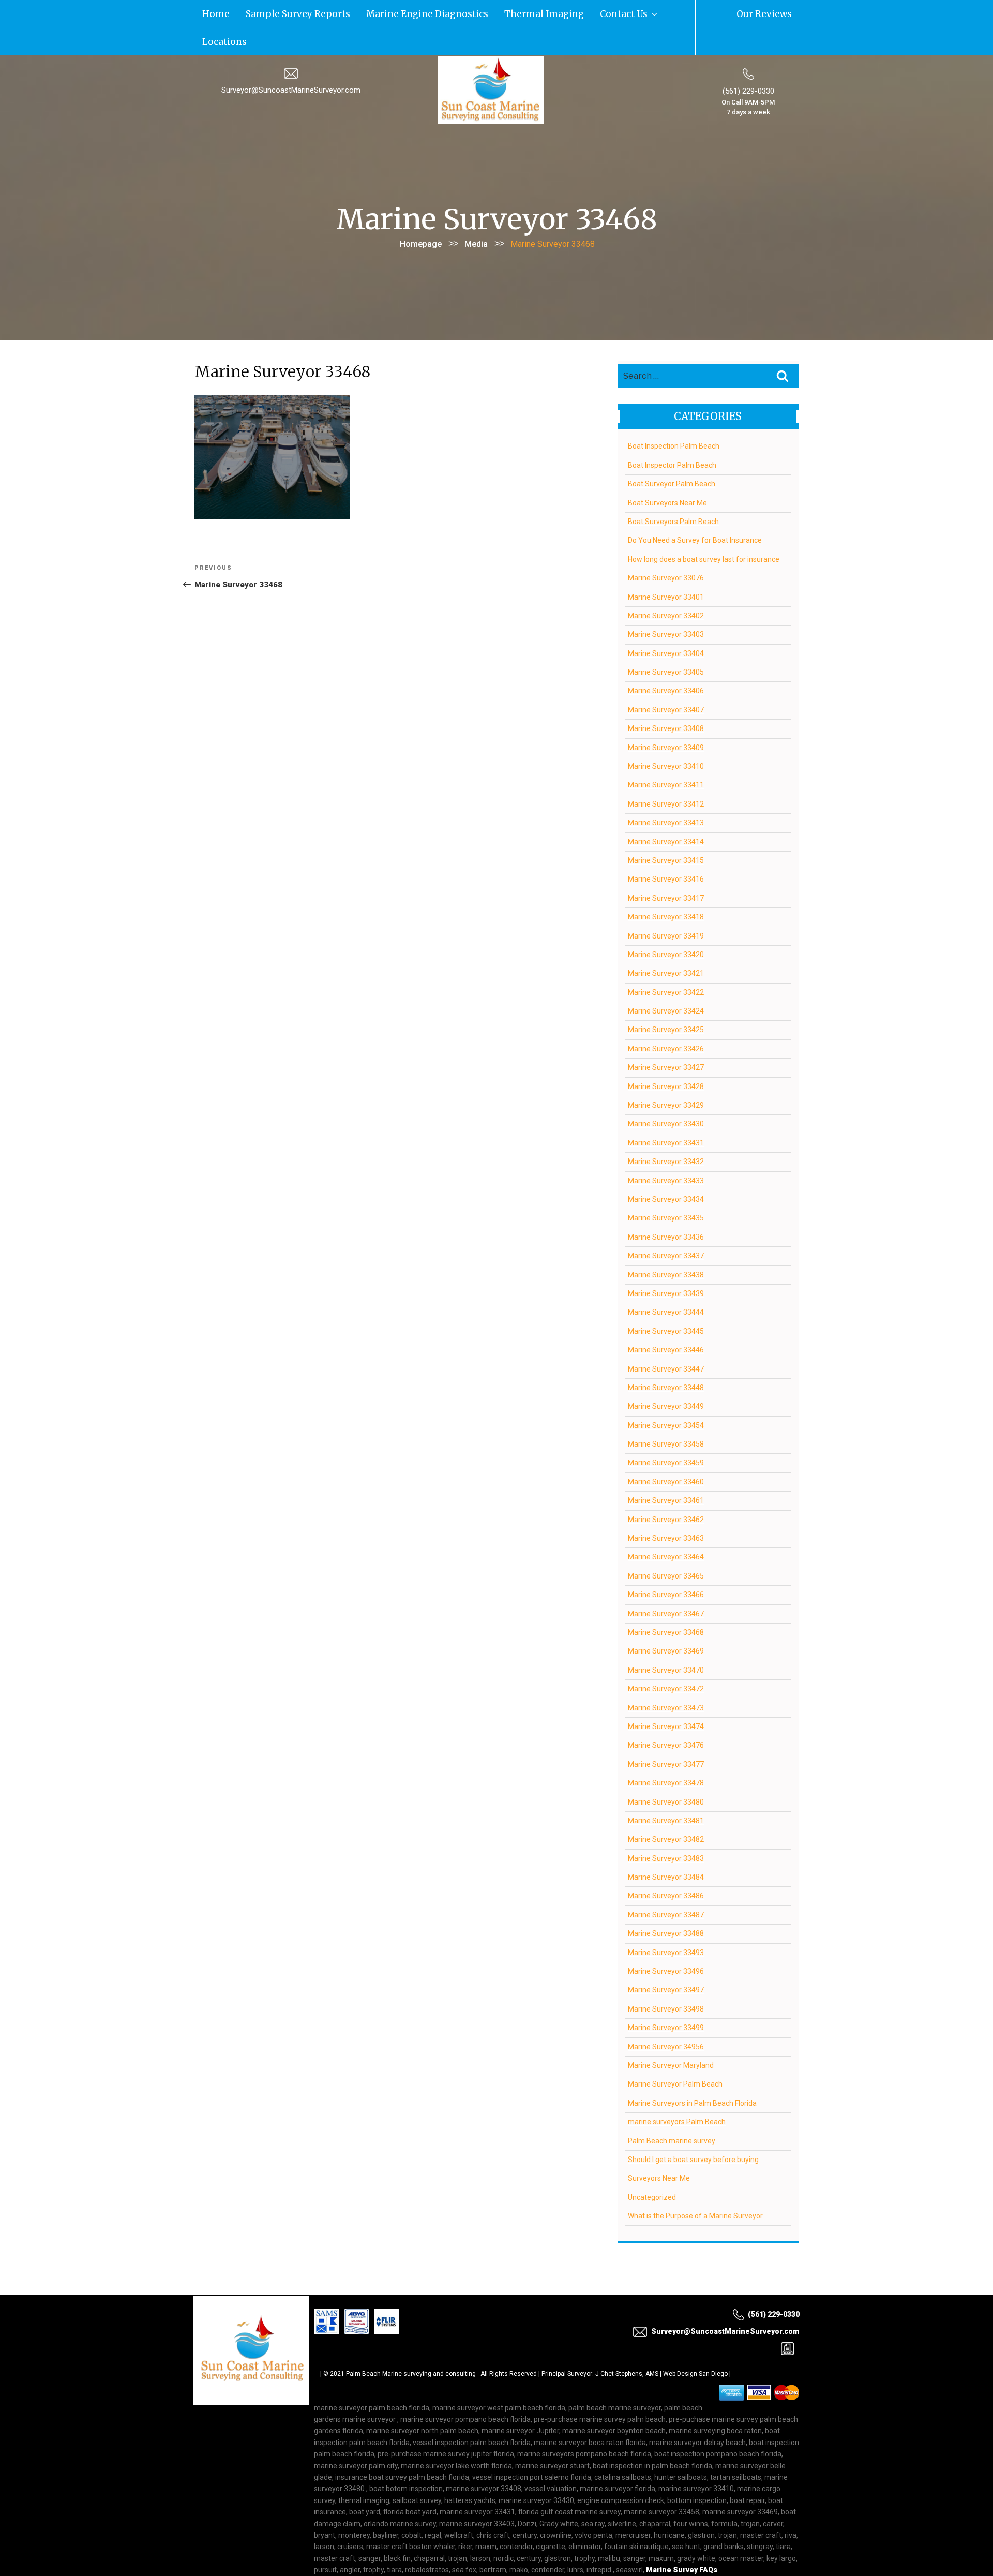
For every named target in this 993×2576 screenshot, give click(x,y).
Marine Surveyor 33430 (666, 1094)
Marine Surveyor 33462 (666, 1490)
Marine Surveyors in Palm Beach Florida (692, 2073)
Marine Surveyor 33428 (666, 1056)
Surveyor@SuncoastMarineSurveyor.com (291, 61)
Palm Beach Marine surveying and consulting (411, 2344)
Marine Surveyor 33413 (666, 793)
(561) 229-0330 (748, 62)
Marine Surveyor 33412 (666, 774)
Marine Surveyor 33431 (666, 1113)
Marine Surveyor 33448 (666, 1358)
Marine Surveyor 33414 (666, 812)
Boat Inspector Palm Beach (672, 435)
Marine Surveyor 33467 (666, 1584)
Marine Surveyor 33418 (666, 887)
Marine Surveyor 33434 (666, 1170)
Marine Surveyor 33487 (666, 1885)
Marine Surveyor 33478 (666, 1753)
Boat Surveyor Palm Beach (672, 454)
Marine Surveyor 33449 (666, 1377)
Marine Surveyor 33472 (666, 1659)
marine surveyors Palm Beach (677, 2092)
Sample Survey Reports (265, 13)
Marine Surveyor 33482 (666, 1810)
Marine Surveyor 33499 (666, 1998)
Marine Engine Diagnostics (358, 13)
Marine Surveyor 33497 (666, 1960)
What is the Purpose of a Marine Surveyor (695, 2186)
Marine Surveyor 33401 (666, 567)
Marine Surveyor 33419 (666, 906)
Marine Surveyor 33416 (666, 850)
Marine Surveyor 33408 (666, 699)
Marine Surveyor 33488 (666, 1904)
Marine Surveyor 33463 (666, 1509)
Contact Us (498, 13)
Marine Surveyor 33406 (666, 661)
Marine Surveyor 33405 (666, 643)
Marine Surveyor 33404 (666, 623)
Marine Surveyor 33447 (666, 1339)
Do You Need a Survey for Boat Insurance (695, 511)
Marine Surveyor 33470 (666, 1640)
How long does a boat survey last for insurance (704, 529)
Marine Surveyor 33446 (666, 1320)
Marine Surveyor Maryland (671, 2035)
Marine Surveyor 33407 (666, 680)
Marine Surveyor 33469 (666, 1621)
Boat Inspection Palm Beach (674, 416)
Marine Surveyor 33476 (666, 1716)
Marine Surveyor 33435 (666, 1188)
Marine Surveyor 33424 (666, 981)
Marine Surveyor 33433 (666, 1151)
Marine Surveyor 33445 (666, 1301)
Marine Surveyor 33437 (666, 1226)
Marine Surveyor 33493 (666, 1923)
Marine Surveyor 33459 (666, 1433)
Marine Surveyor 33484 (666, 1848)
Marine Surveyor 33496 (666, 1942)
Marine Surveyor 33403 (666, 605)
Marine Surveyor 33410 (666, 737)
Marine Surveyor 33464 (666, 1527)
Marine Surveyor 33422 (666, 962)
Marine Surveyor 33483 (666, 1828)
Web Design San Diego (695, 2344)
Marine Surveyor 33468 (666, 1602)
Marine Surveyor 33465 (666, 1546)
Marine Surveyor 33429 (666, 1076)
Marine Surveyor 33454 (666, 1395)
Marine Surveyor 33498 (666, 1979)
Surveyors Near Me (659, 2149)
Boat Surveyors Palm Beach (673, 492)
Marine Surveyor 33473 (666, 1678)
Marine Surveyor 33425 (666, 1000)
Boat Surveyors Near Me (667, 473)
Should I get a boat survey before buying (693, 2130)
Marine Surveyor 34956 (666, 2017)
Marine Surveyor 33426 (666, 1019)
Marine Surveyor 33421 (666, 944)
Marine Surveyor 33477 (666, 1734)
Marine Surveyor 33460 (666, 1452)
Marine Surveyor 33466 (666, 1565)
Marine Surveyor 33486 (666, 1866)
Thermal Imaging (442, 13)
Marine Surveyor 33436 (666, 1207)
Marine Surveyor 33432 (666, 1132)
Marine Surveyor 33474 (666, 1696)
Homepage (421, 214)
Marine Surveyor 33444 (666, 1283)
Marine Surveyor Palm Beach (675, 2054)
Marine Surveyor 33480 (666, 1772)
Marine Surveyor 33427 (666, 1038)
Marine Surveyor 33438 (666, 1245)
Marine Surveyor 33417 (666, 868)
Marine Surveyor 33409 (666, 718)
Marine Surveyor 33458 (666, 1414)
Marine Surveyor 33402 (666, 586)
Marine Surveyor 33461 (666, 1471)
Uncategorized (652, 2167)
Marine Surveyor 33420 (666, 925)
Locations (546, 13)
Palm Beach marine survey (672, 2111)
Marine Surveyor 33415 (666, 830)
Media (476, 214)
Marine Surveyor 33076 (666, 548)
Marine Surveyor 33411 (666, 755)
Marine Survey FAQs (682, 2540)
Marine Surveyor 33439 (666, 1263)
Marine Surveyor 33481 (666, 1791)
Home (208, 13)
